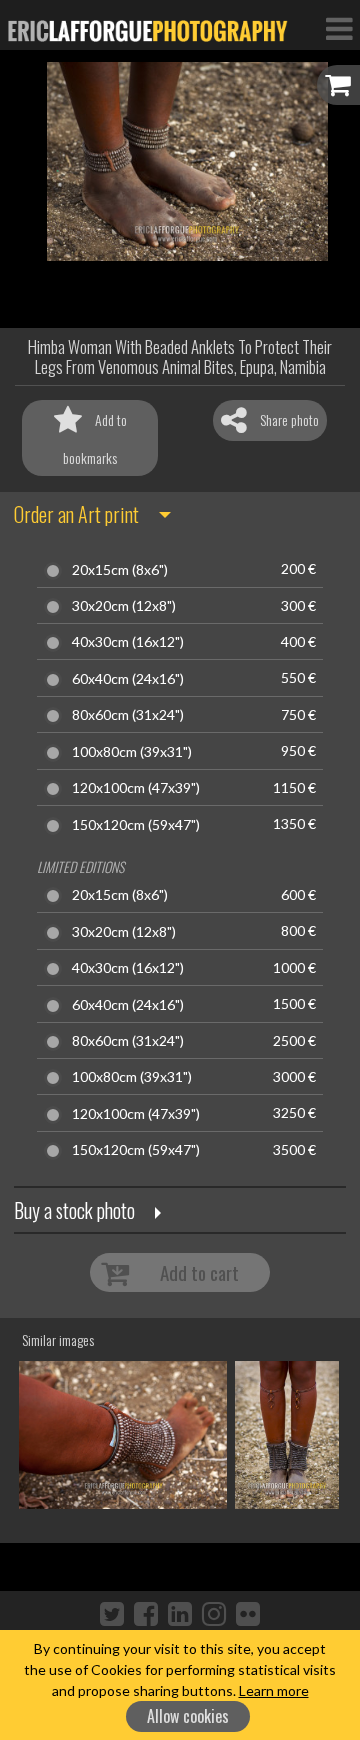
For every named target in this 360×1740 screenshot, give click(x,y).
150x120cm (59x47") (136, 825)
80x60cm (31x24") (128, 715)
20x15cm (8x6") (120, 570)
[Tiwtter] (112, 1613)
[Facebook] (146, 1613)
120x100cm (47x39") (136, 788)
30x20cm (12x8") (124, 606)
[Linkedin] (180, 1613)
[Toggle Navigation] (339, 28)
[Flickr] (248, 1613)
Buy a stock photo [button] (74, 1210)
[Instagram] (214, 1613)
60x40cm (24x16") (128, 679)
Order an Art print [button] (76, 514)
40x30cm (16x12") (128, 642)
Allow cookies (188, 1716)
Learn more (274, 1690)
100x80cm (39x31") (132, 752)
